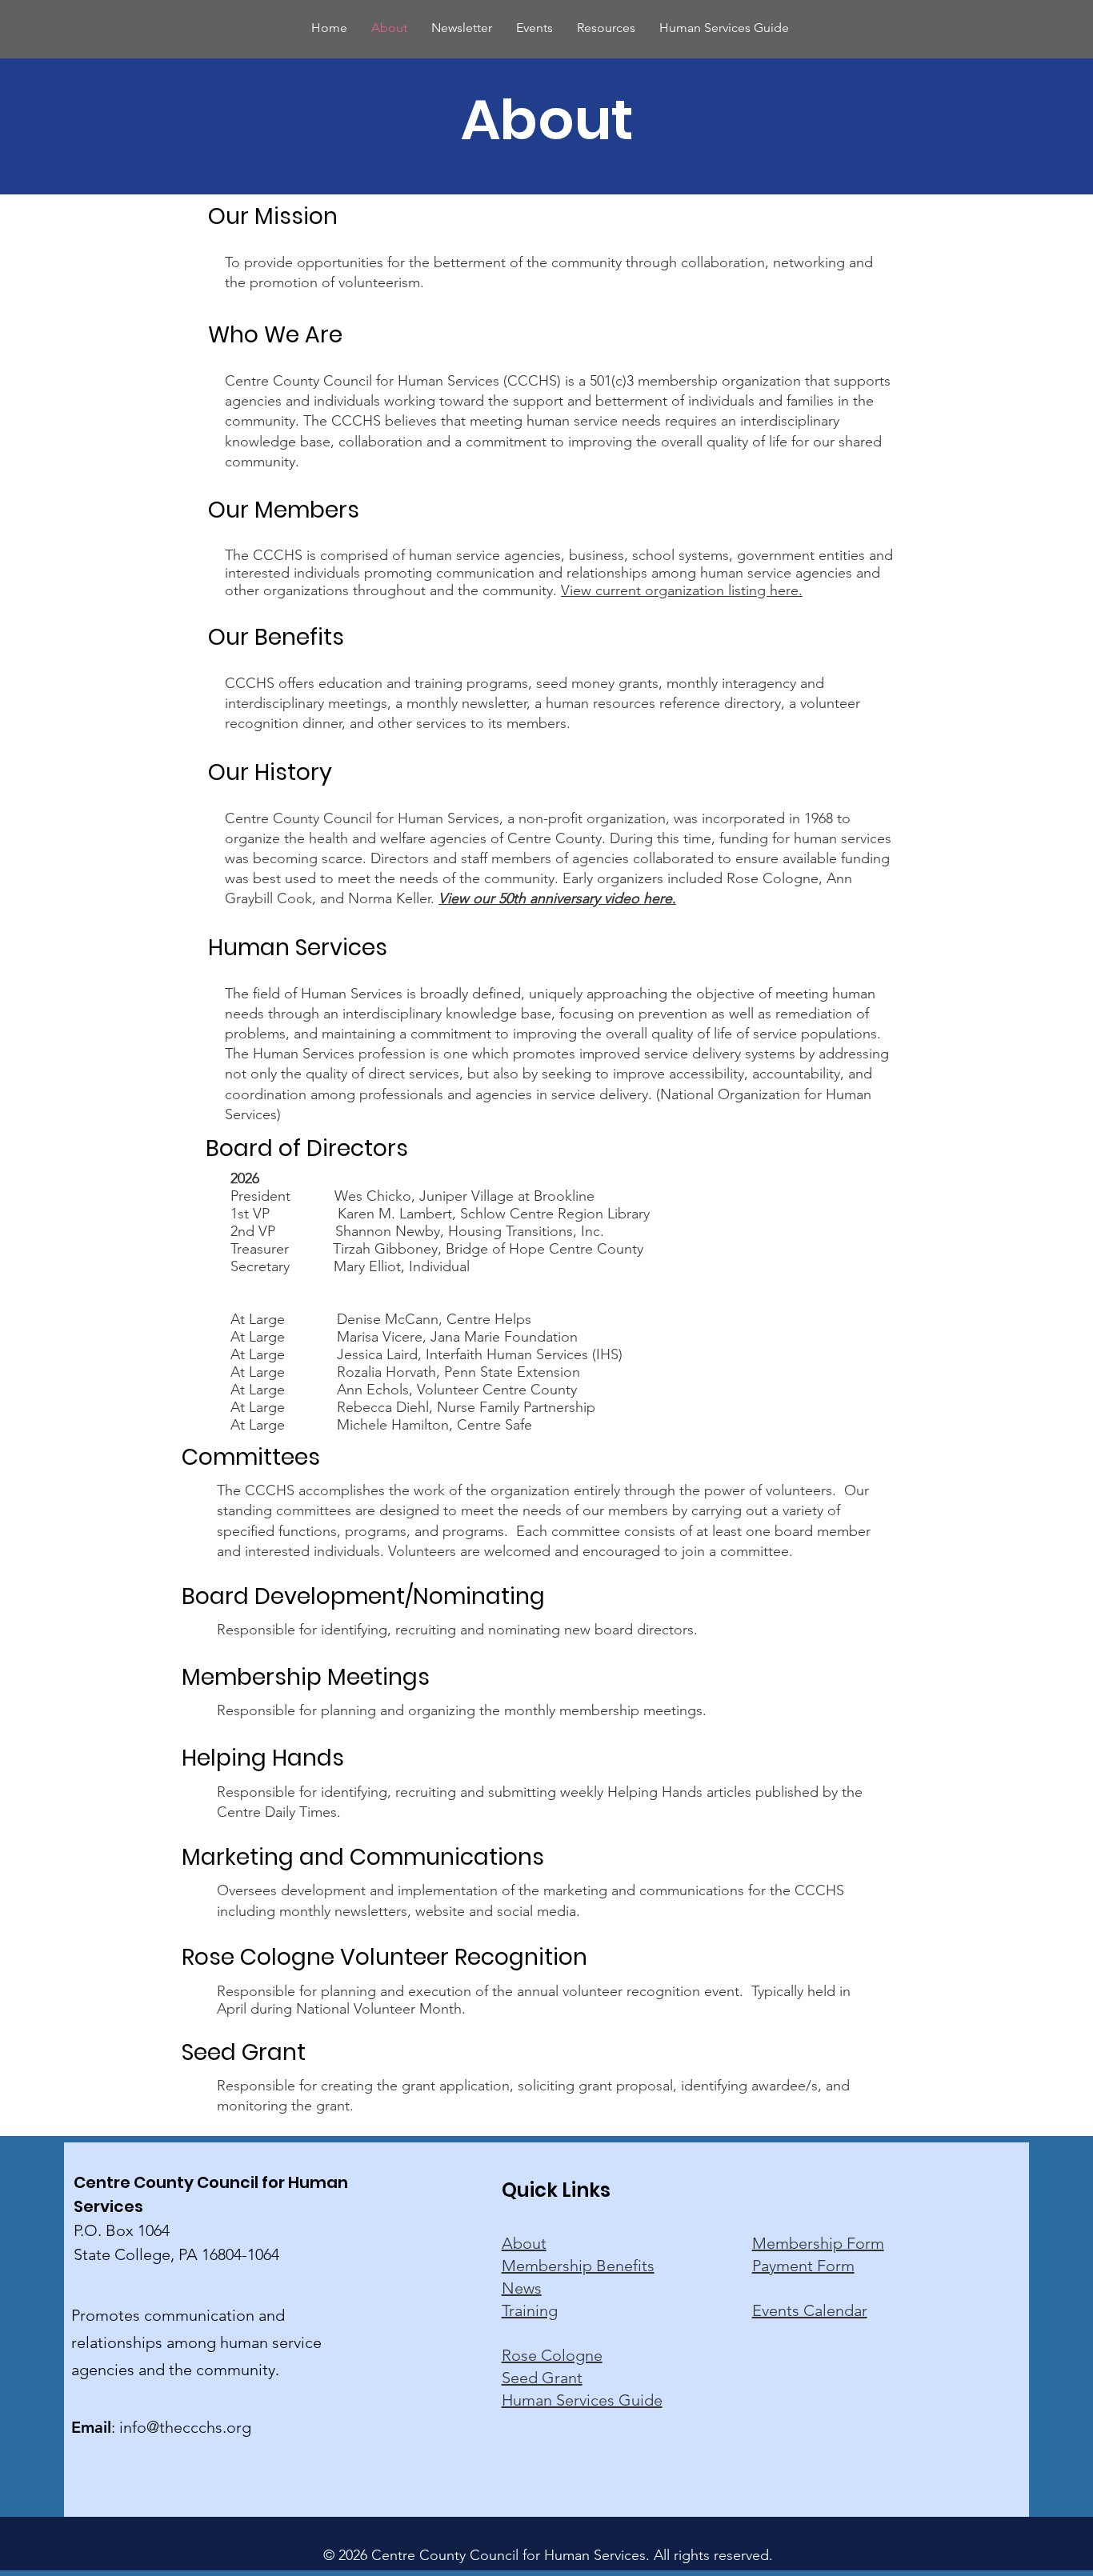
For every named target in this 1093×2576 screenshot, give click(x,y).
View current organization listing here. (682, 590)
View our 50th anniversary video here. (557, 898)
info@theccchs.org (185, 2427)
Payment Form (803, 2266)
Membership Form (818, 2243)
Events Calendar (810, 2310)
